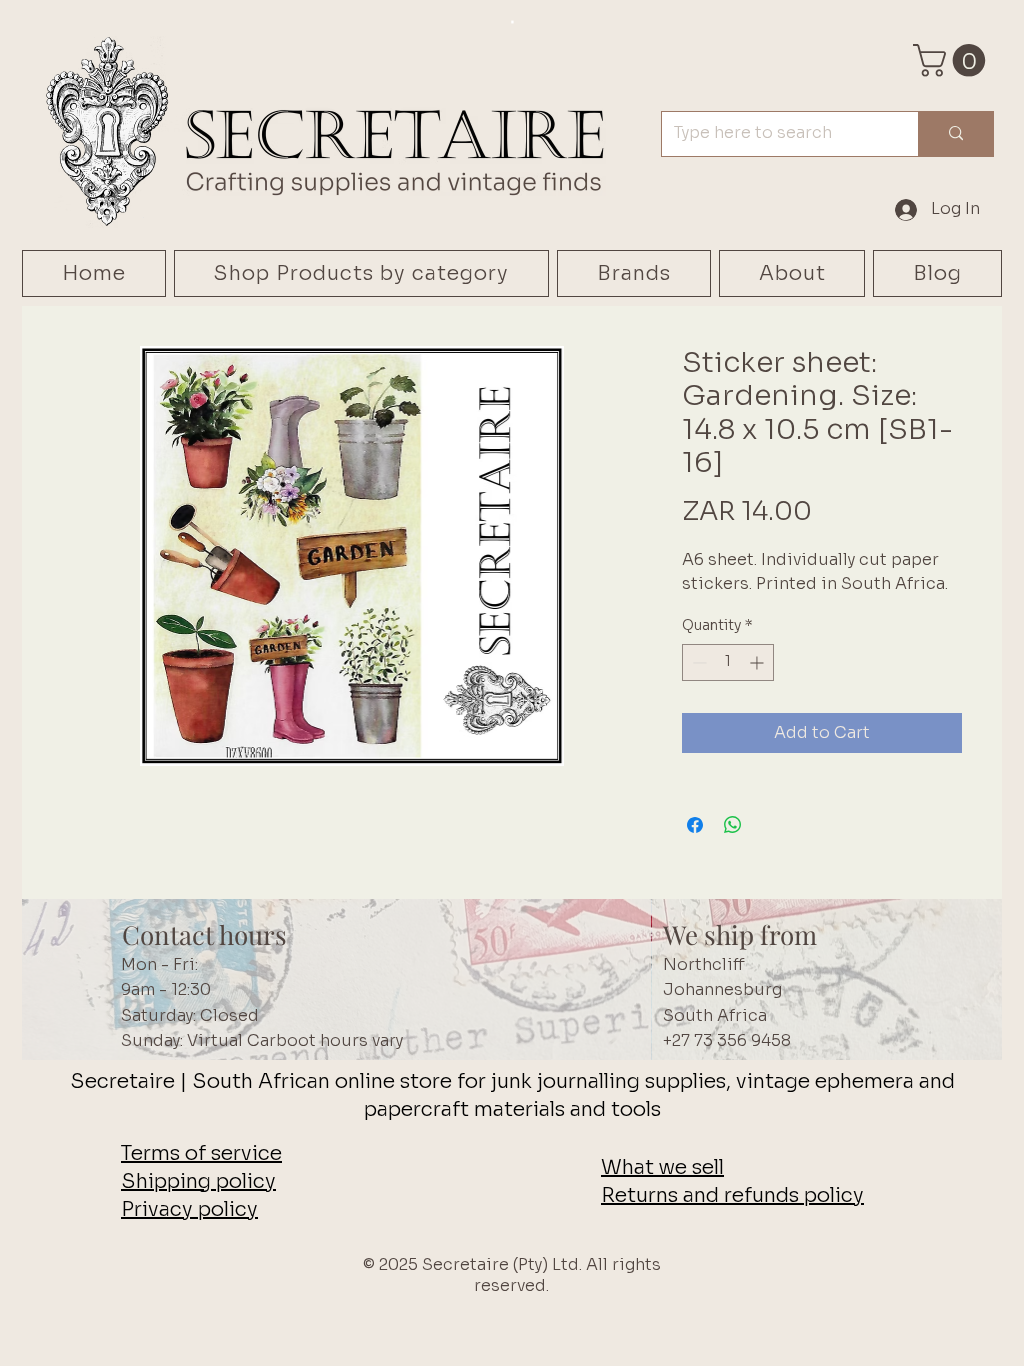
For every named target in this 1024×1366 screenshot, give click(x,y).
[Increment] (758, 662)
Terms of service (201, 1153)
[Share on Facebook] (695, 825)
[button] (953, 60)
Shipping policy (198, 1181)
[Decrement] (697, 662)
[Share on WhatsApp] (733, 825)
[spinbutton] (728, 662)
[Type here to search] (955, 134)
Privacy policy (189, 1209)
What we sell (662, 1167)
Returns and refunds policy (732, 1195)
